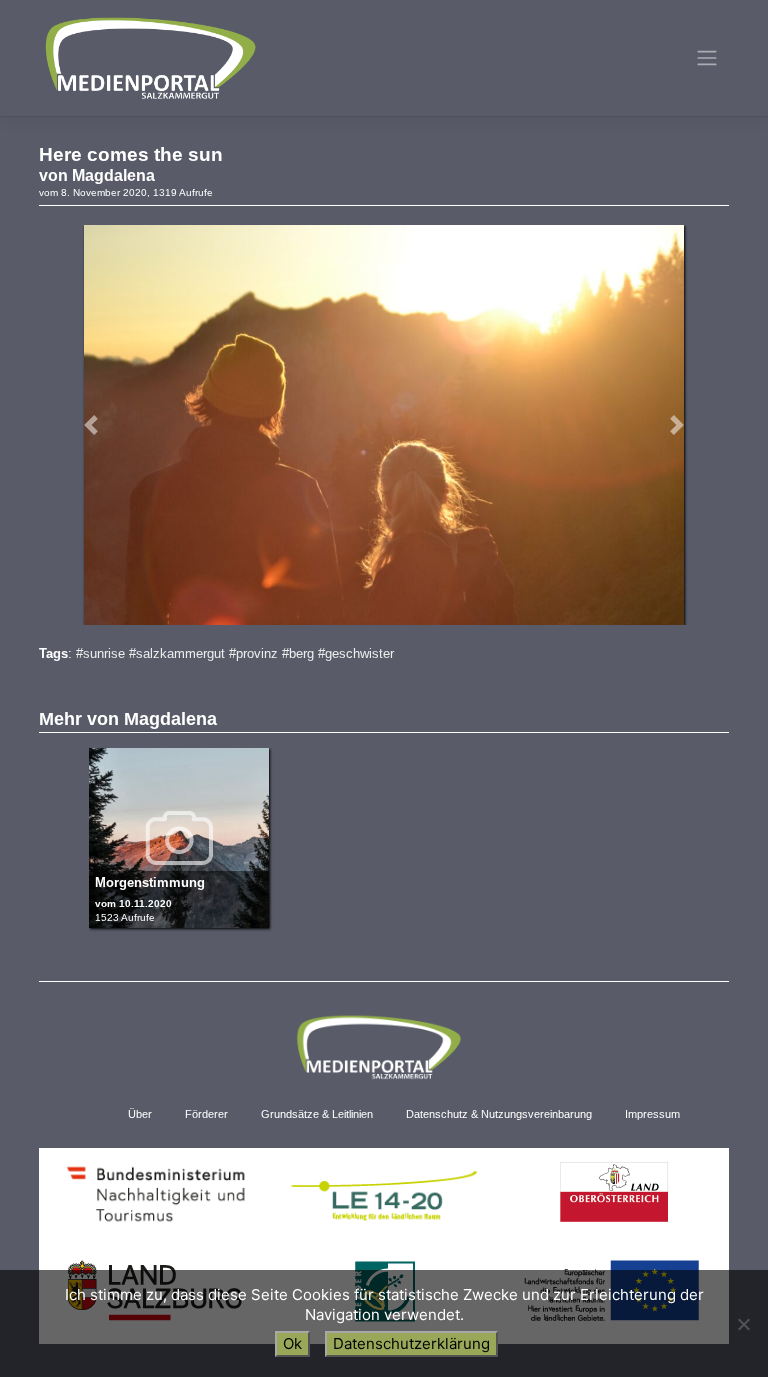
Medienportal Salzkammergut (149, 58)
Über (140, 1114)
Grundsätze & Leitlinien (317, 1114)
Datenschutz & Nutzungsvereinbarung (499, 1114)
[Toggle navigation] (707, 58)
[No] (743, 1324)
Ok (292, 1343)
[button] (91, 425)
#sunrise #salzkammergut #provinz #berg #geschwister (235, 653)
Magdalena (113, 175)
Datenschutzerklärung (411, 1343)
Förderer (206, 1114)
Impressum (652, 1114)
